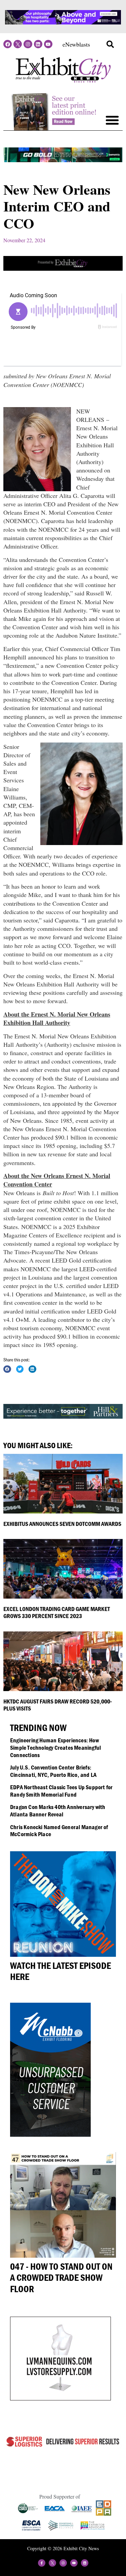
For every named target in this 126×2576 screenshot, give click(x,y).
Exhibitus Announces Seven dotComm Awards (62, 1524)
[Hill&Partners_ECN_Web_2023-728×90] (63, 1416)
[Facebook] (8, 44)
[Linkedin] (38, 44)
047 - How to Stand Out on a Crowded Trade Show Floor (61, 2278)
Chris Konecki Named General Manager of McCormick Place (59, 1831)
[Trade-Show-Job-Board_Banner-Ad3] (63, 268)
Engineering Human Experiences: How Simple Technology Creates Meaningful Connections (55, 1747)
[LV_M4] (60, 2398)
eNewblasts (76, 44)
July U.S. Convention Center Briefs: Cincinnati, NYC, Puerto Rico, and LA (53, 1771)
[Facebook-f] (42, 2563)
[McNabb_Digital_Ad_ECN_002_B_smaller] (50, 2134)
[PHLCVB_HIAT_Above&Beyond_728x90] (63, 22)
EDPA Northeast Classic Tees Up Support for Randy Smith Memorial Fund (61, 1791)
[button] (110, 44)
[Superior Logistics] (63, 2446)
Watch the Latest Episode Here (60, 1971)
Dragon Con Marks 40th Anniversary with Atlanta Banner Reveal (58, 1811)
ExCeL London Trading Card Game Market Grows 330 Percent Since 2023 (57, 1613)
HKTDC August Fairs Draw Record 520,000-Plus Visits (58, 1705)
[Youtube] (48, 44)
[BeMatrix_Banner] (63, 160)
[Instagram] (28, 44)
